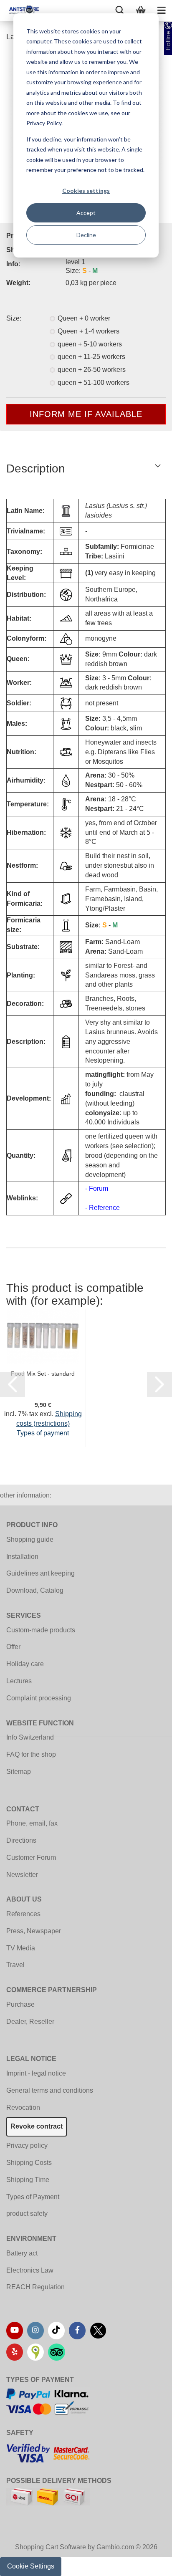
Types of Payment (33, 2197)
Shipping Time (28, 2180)
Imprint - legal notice (36, 2073)
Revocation (23, 2108)
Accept (86, 213)
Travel (15, 1965)
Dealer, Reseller (30, 2022)
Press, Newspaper (34, 1931)
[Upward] (149, 2563)
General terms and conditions (50, 2090)
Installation (22, 1557)
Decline (86, 235)
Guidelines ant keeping (40, 1573)
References (23, 1914)
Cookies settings (86, 191)
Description (36, 468)
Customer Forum (31, 1857)
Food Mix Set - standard (43, 1374)
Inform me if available (86, 414)
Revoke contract (37, 2126)
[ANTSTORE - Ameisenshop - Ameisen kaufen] (21, 10)
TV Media (21, 1948)
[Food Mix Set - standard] (43, 1336)
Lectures (19, 1681)
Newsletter (22, 1875)
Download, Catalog (35, 1590)
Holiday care (25, 1664)
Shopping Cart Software (51, 2547)
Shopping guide (30, 1539)
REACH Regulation (35, 2287)
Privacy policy (27, 2145)
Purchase (20, 2004)
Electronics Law (30, 2270)
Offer (13, 1647)
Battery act (22, 2253)
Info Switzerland (30, 1737)
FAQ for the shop (31, 1754)
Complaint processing (39, 1698)
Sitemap (19, 1772)
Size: (14, 318)
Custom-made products (41, 1630)
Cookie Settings (31, 2566)
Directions (21, 1840)
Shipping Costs (29, 2163)
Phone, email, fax (32, 1823)
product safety (27, 2214)
